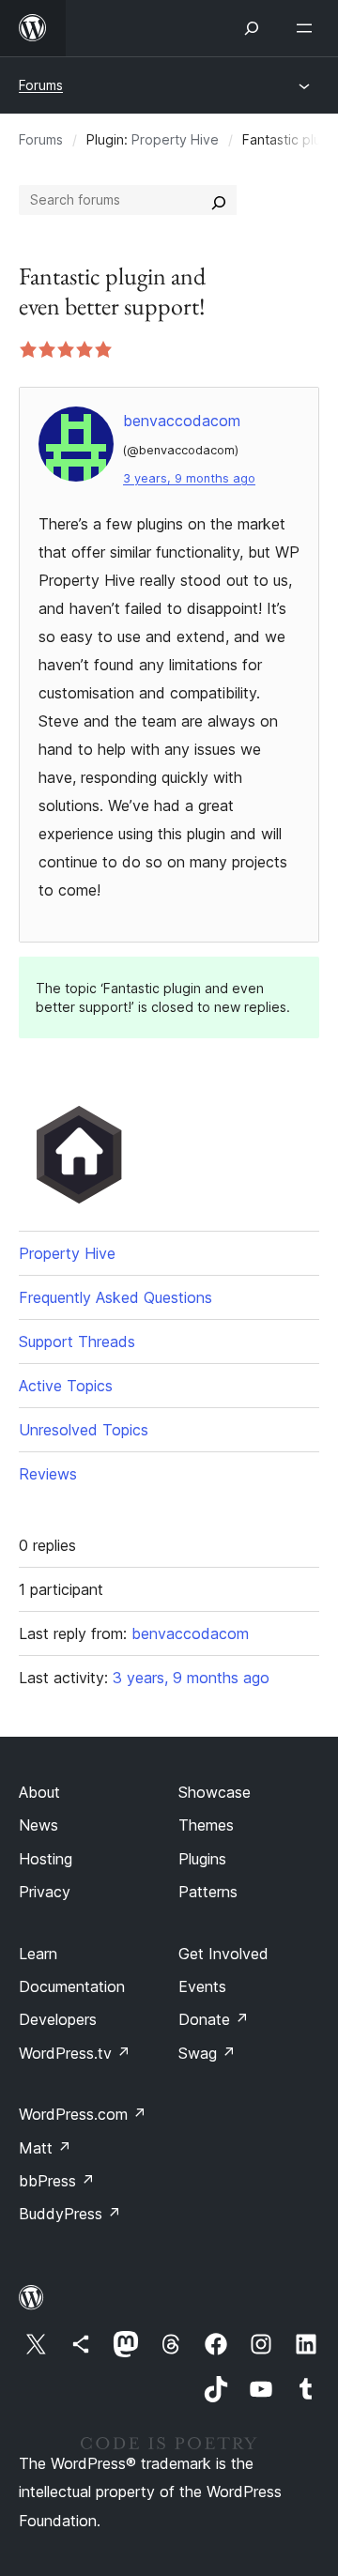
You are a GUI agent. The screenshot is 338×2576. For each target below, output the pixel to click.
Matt (45, 2148)
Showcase (215, 1792)
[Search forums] (219, 200)
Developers (58, 2019)
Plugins (202, 1859)
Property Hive (175, 139)
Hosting (46, 1859)
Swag (207, 2053)
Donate (214, 2019)
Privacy (45, 1892)
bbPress (57, 2181)
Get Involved (223, 1954)
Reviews (48, 1474)
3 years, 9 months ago (189, 478)
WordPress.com (83, 2114)
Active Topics (66, 1386)
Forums (41, 85)
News (38, 1825)
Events (202, 1986)
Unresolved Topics (84, 1430)
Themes (206, 1825)
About (39, 1792)
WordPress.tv (75, 2053)
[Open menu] (308, 28)
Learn (38, 1954)
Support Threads (77, 1342)
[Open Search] (252, 28)
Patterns (208, 1892)
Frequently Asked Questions (115, 1297)
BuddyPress (70, 2214)
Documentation (72, 1986)
